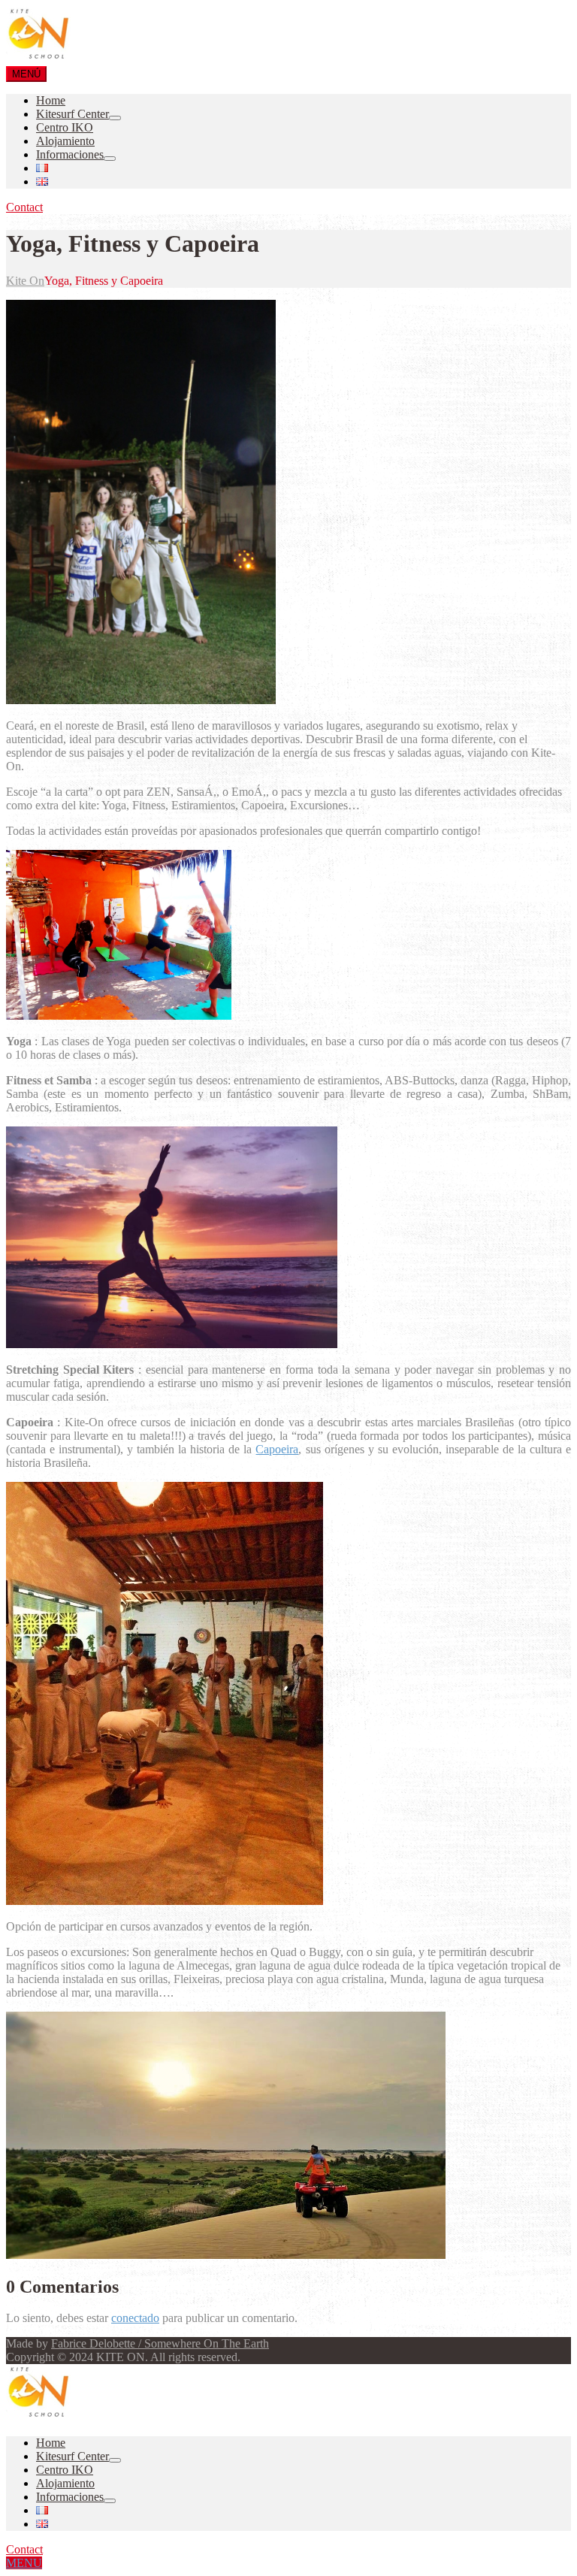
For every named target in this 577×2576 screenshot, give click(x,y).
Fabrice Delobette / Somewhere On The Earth (160, 2343)
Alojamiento (65, 141)
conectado (135, 2318)
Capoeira (277, 1449)
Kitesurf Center (73, 114)
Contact (24, 207)
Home (51, 100)
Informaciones (70, 154)
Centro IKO (65, 127)
